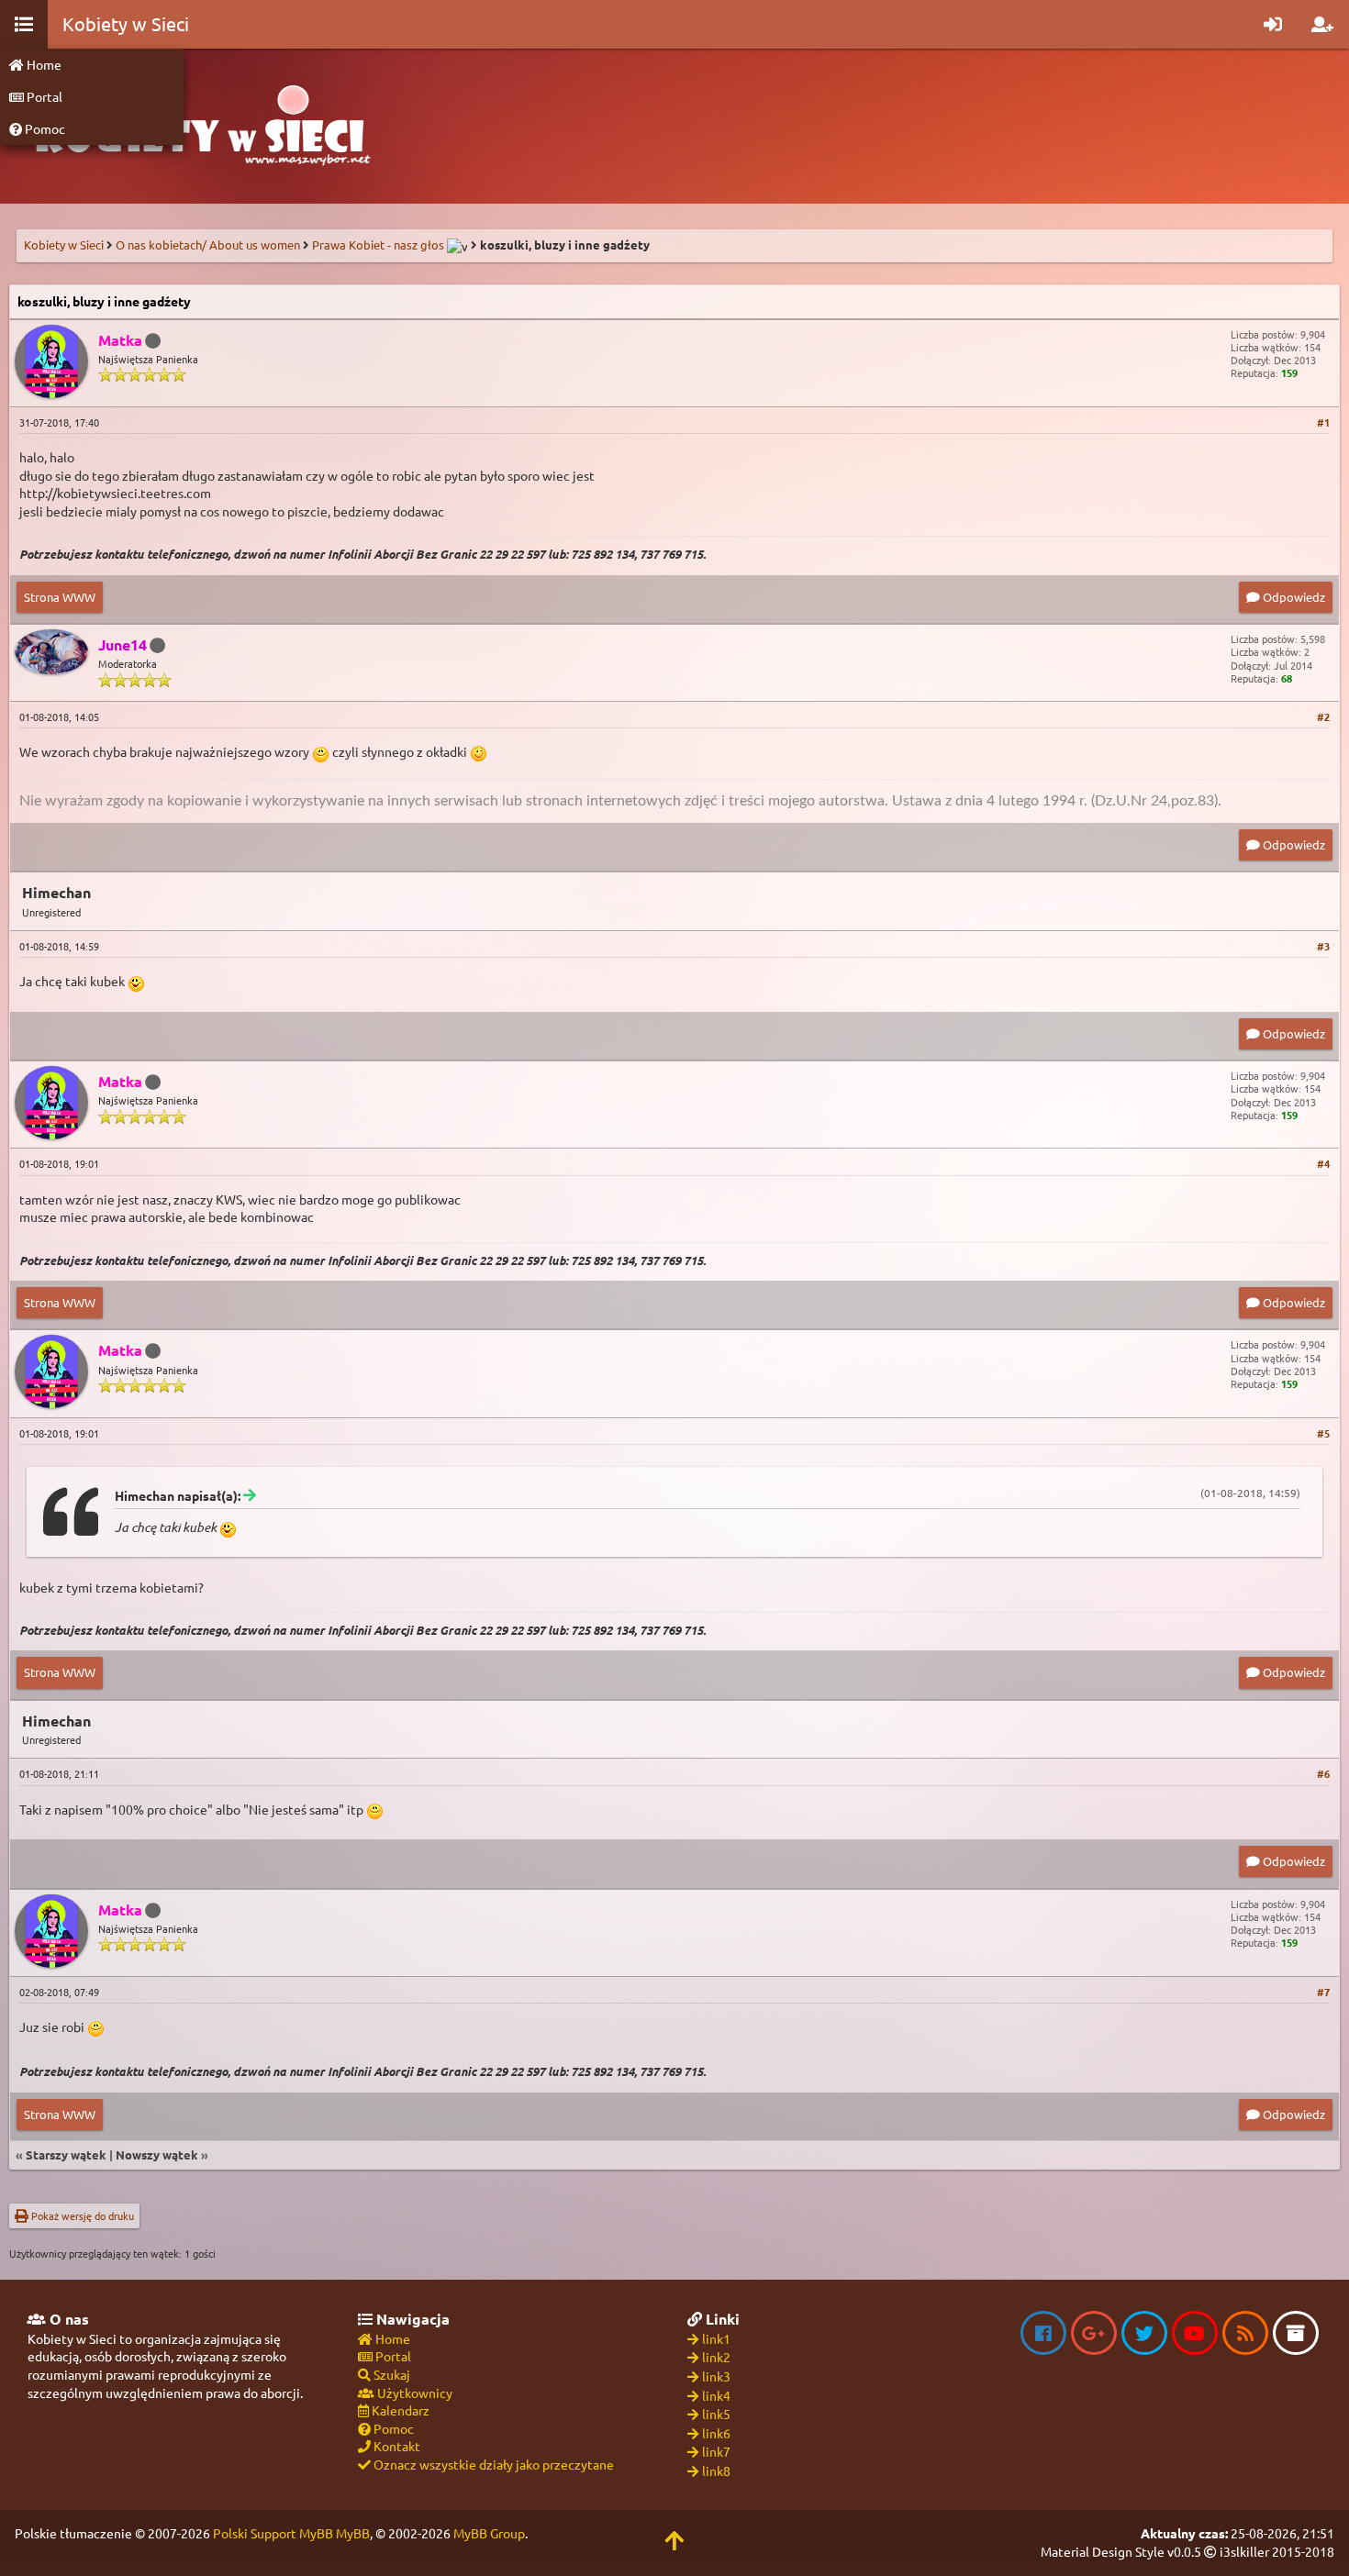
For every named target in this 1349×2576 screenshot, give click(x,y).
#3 (1323, 946)
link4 (716, 2395)
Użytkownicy (413, 2393)
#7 (1323, 1992)
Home (43, 64)
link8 (716, 2471)
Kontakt (396, 2446)
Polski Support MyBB (273, 2533)
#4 (1323, 1163)
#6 (1323, 1773)
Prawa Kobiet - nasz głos (378, 244)
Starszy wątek (66, 2154)
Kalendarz (399, 2410)
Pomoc (44, 128)
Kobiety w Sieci (64, 244)
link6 (716, 2433)
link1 (716, 2338)
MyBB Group (489, 2533)
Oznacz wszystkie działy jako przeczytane (492, 2464)
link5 (716, 2414)
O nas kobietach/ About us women (208, 244)
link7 (716, 2451)
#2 (1323, 716)
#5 (1323, 1433)
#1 (1323, 422)
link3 (716, 2376)
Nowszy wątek (157, 2154)
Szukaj (390, 2374)
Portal (43, 96)
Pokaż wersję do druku (81, 2215)
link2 (716, 2357)
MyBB (353, 2533)
